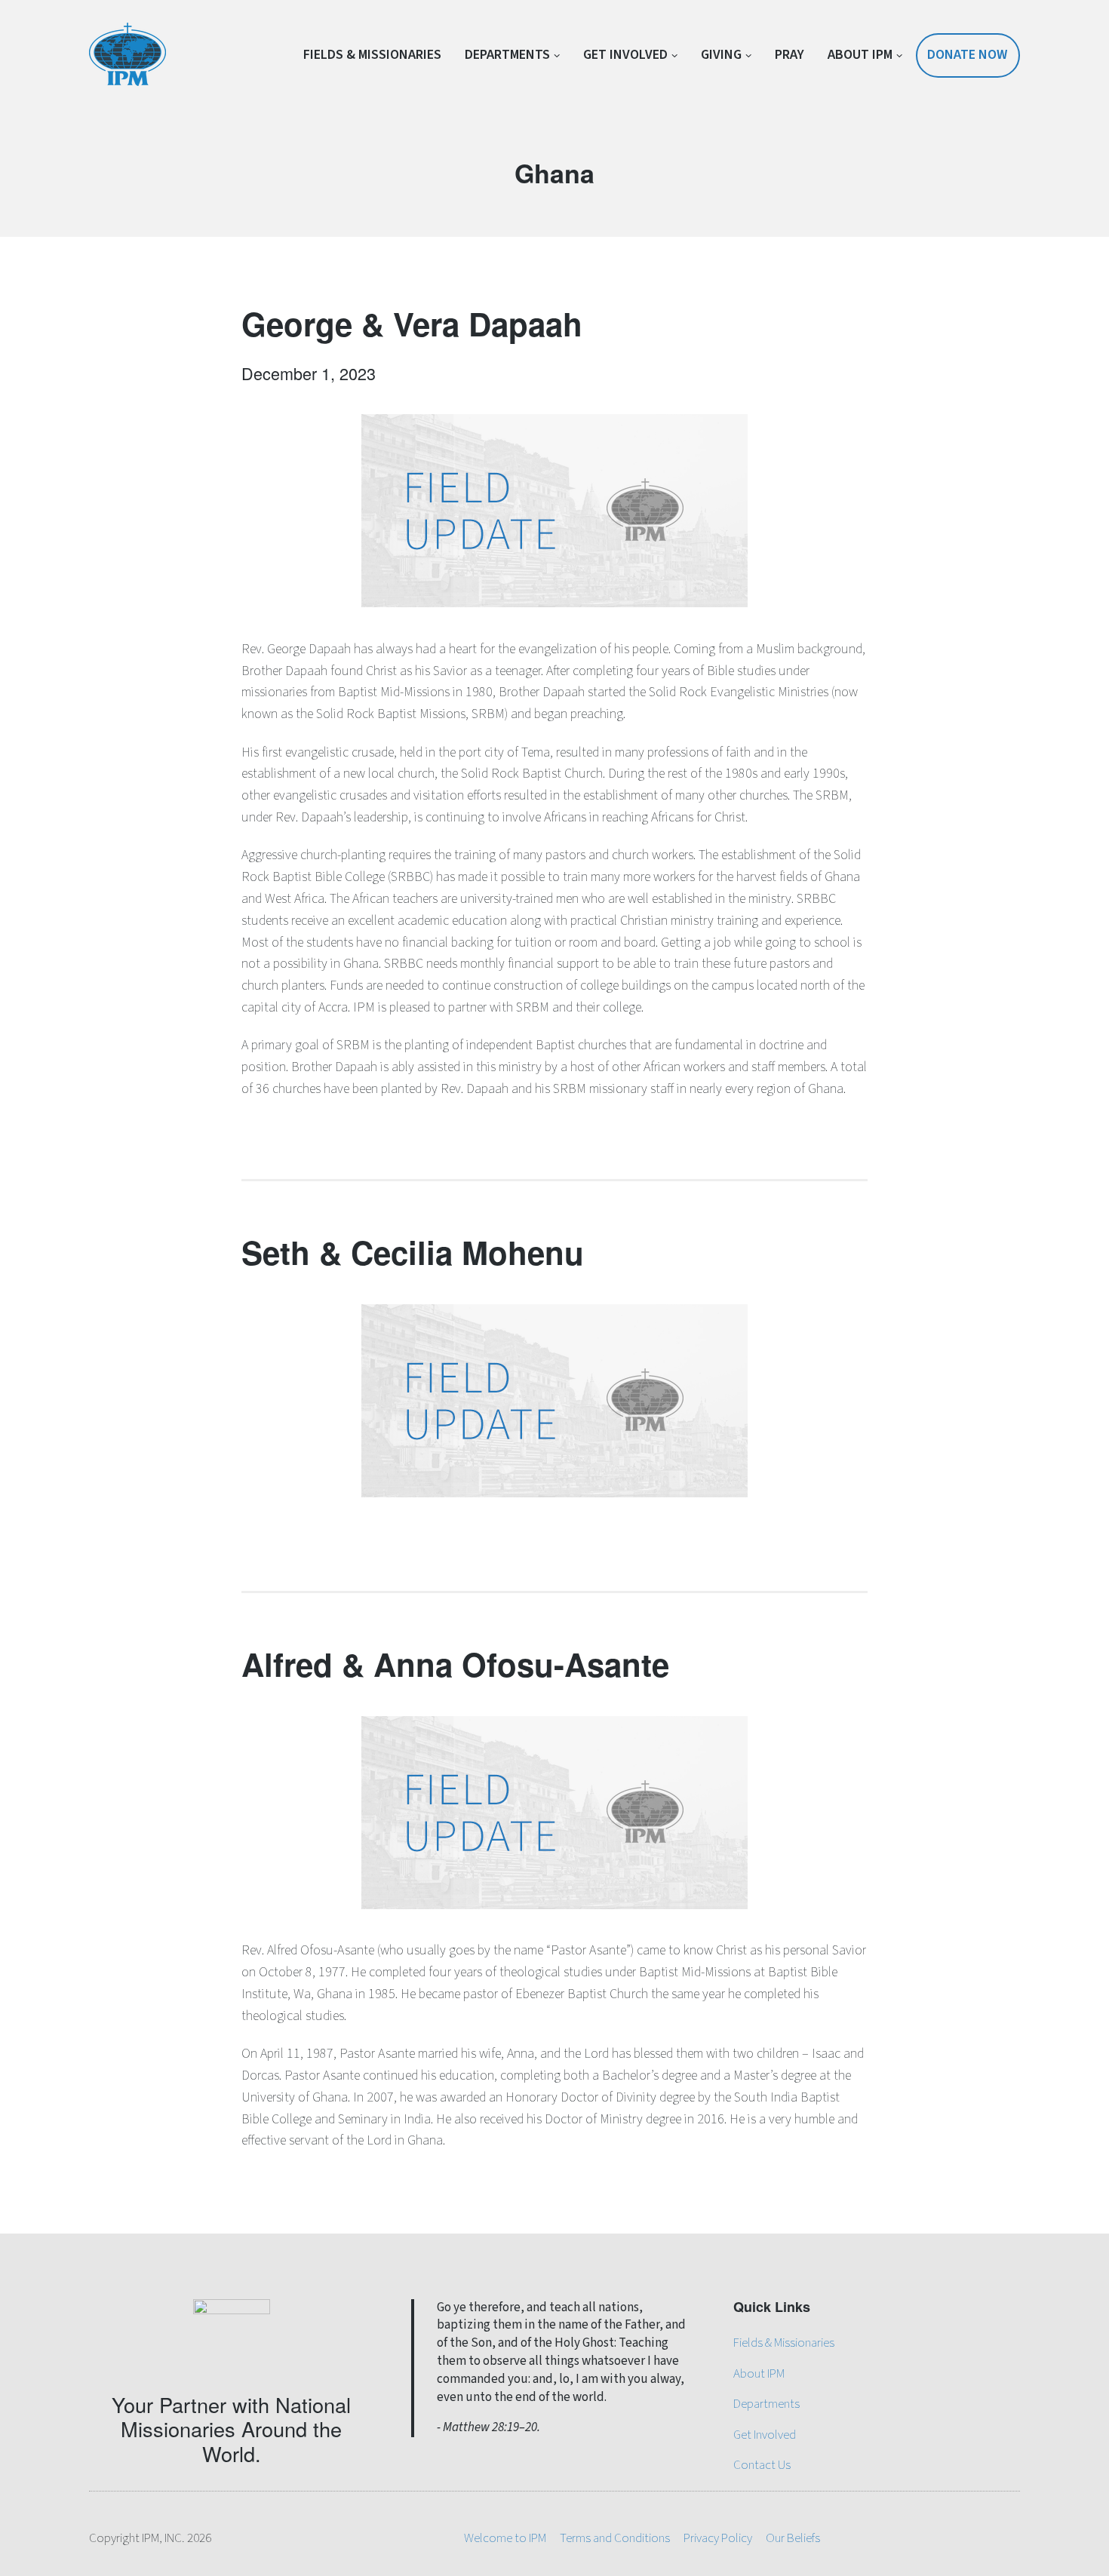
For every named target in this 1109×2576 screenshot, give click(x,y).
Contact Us (762, 2465)
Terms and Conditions (615, 2538)
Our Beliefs (793, 2538)
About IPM (860, 55)
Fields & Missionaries (372, 55)
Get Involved (625, 55)
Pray (790, 55)
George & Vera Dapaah (412, 324)
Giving (721, 55)
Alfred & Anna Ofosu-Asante (455, 1664)
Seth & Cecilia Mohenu (413, 1252)
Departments (507, 55)
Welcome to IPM (505, 2538)
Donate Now (967, 55)
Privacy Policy (718, 2538)
